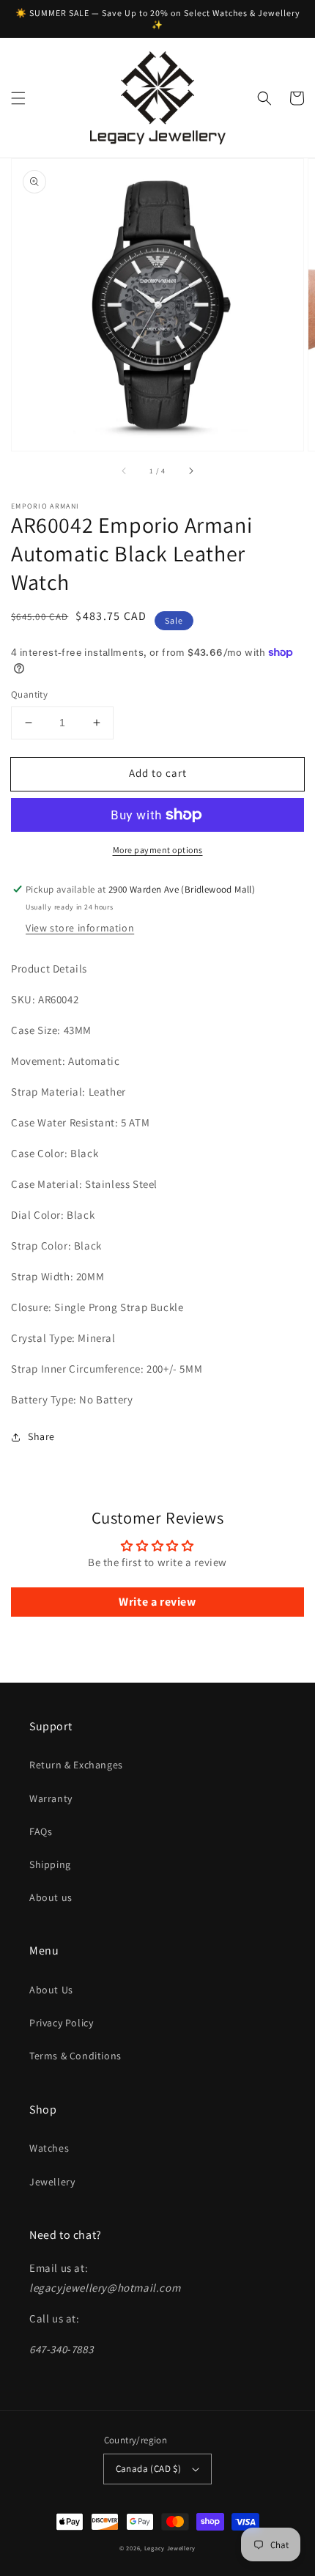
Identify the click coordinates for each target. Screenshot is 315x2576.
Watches (49, 2148)
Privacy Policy (61, 2023)
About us (51, 1897)
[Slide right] (190, 471)
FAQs (41, 1831)
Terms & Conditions (75, 2056)
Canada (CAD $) (149, 2469)
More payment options (158, 850)
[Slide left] (125, 471)
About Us (51, 1990)
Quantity (29, 694)
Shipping (50, 1864)
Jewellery (52, 2182)
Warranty (51, 1798)
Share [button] (41, 1436)
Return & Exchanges (76, 1765)
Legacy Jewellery (170, 2548)
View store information (80, 928)
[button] (18, 98)
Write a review (157, 1602)
